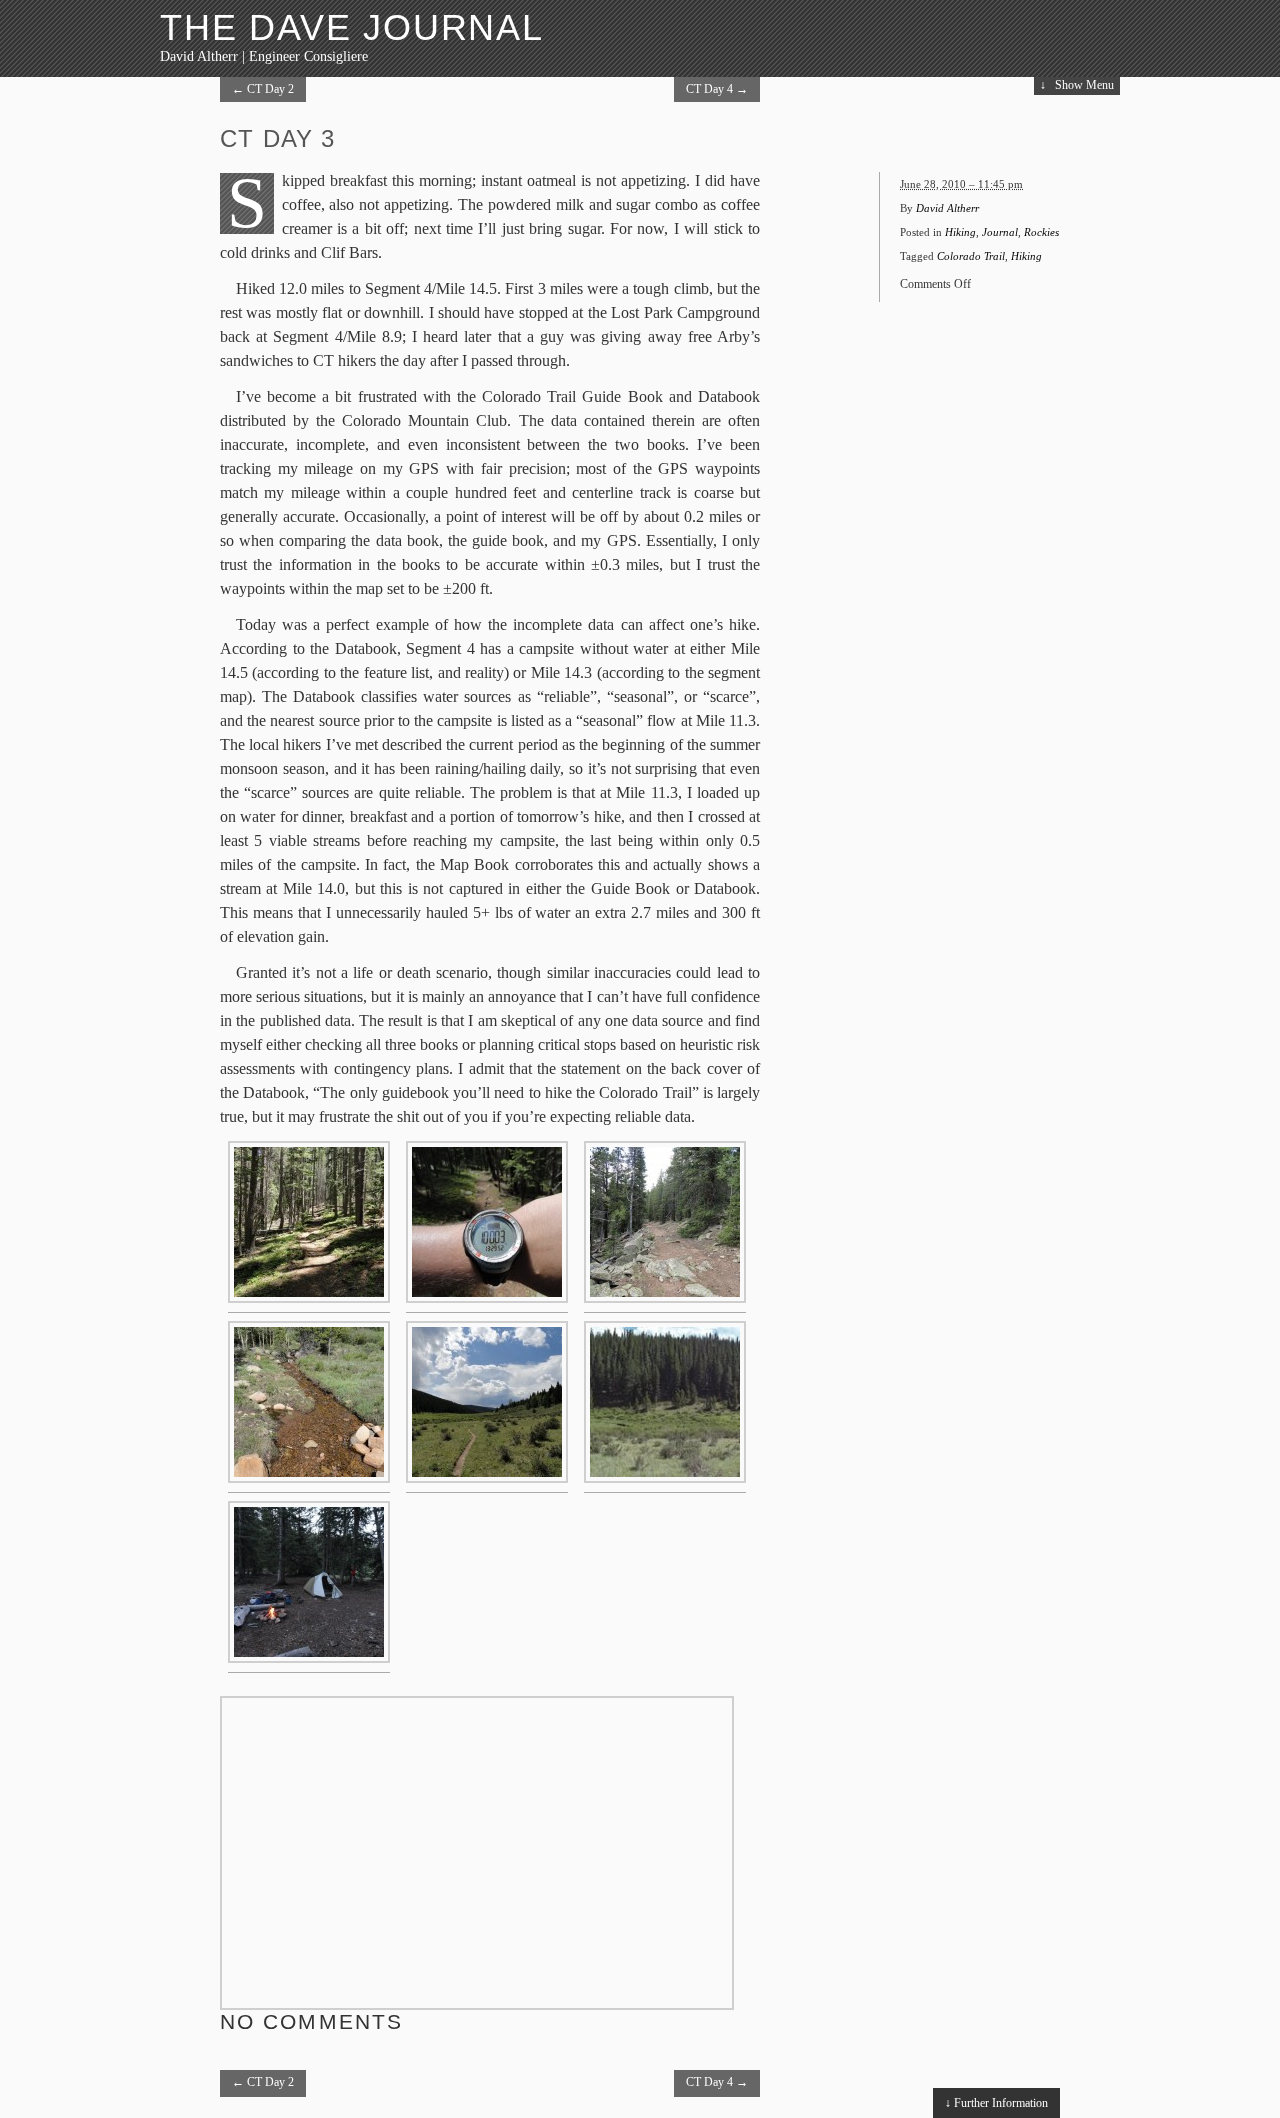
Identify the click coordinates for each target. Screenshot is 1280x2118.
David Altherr (947, 208)
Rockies (1041, 232)
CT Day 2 (263, 89)
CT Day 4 (717, 89)
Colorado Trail (971, 256)
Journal (1000, 232)
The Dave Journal (352, 27)
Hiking (960, 232)
